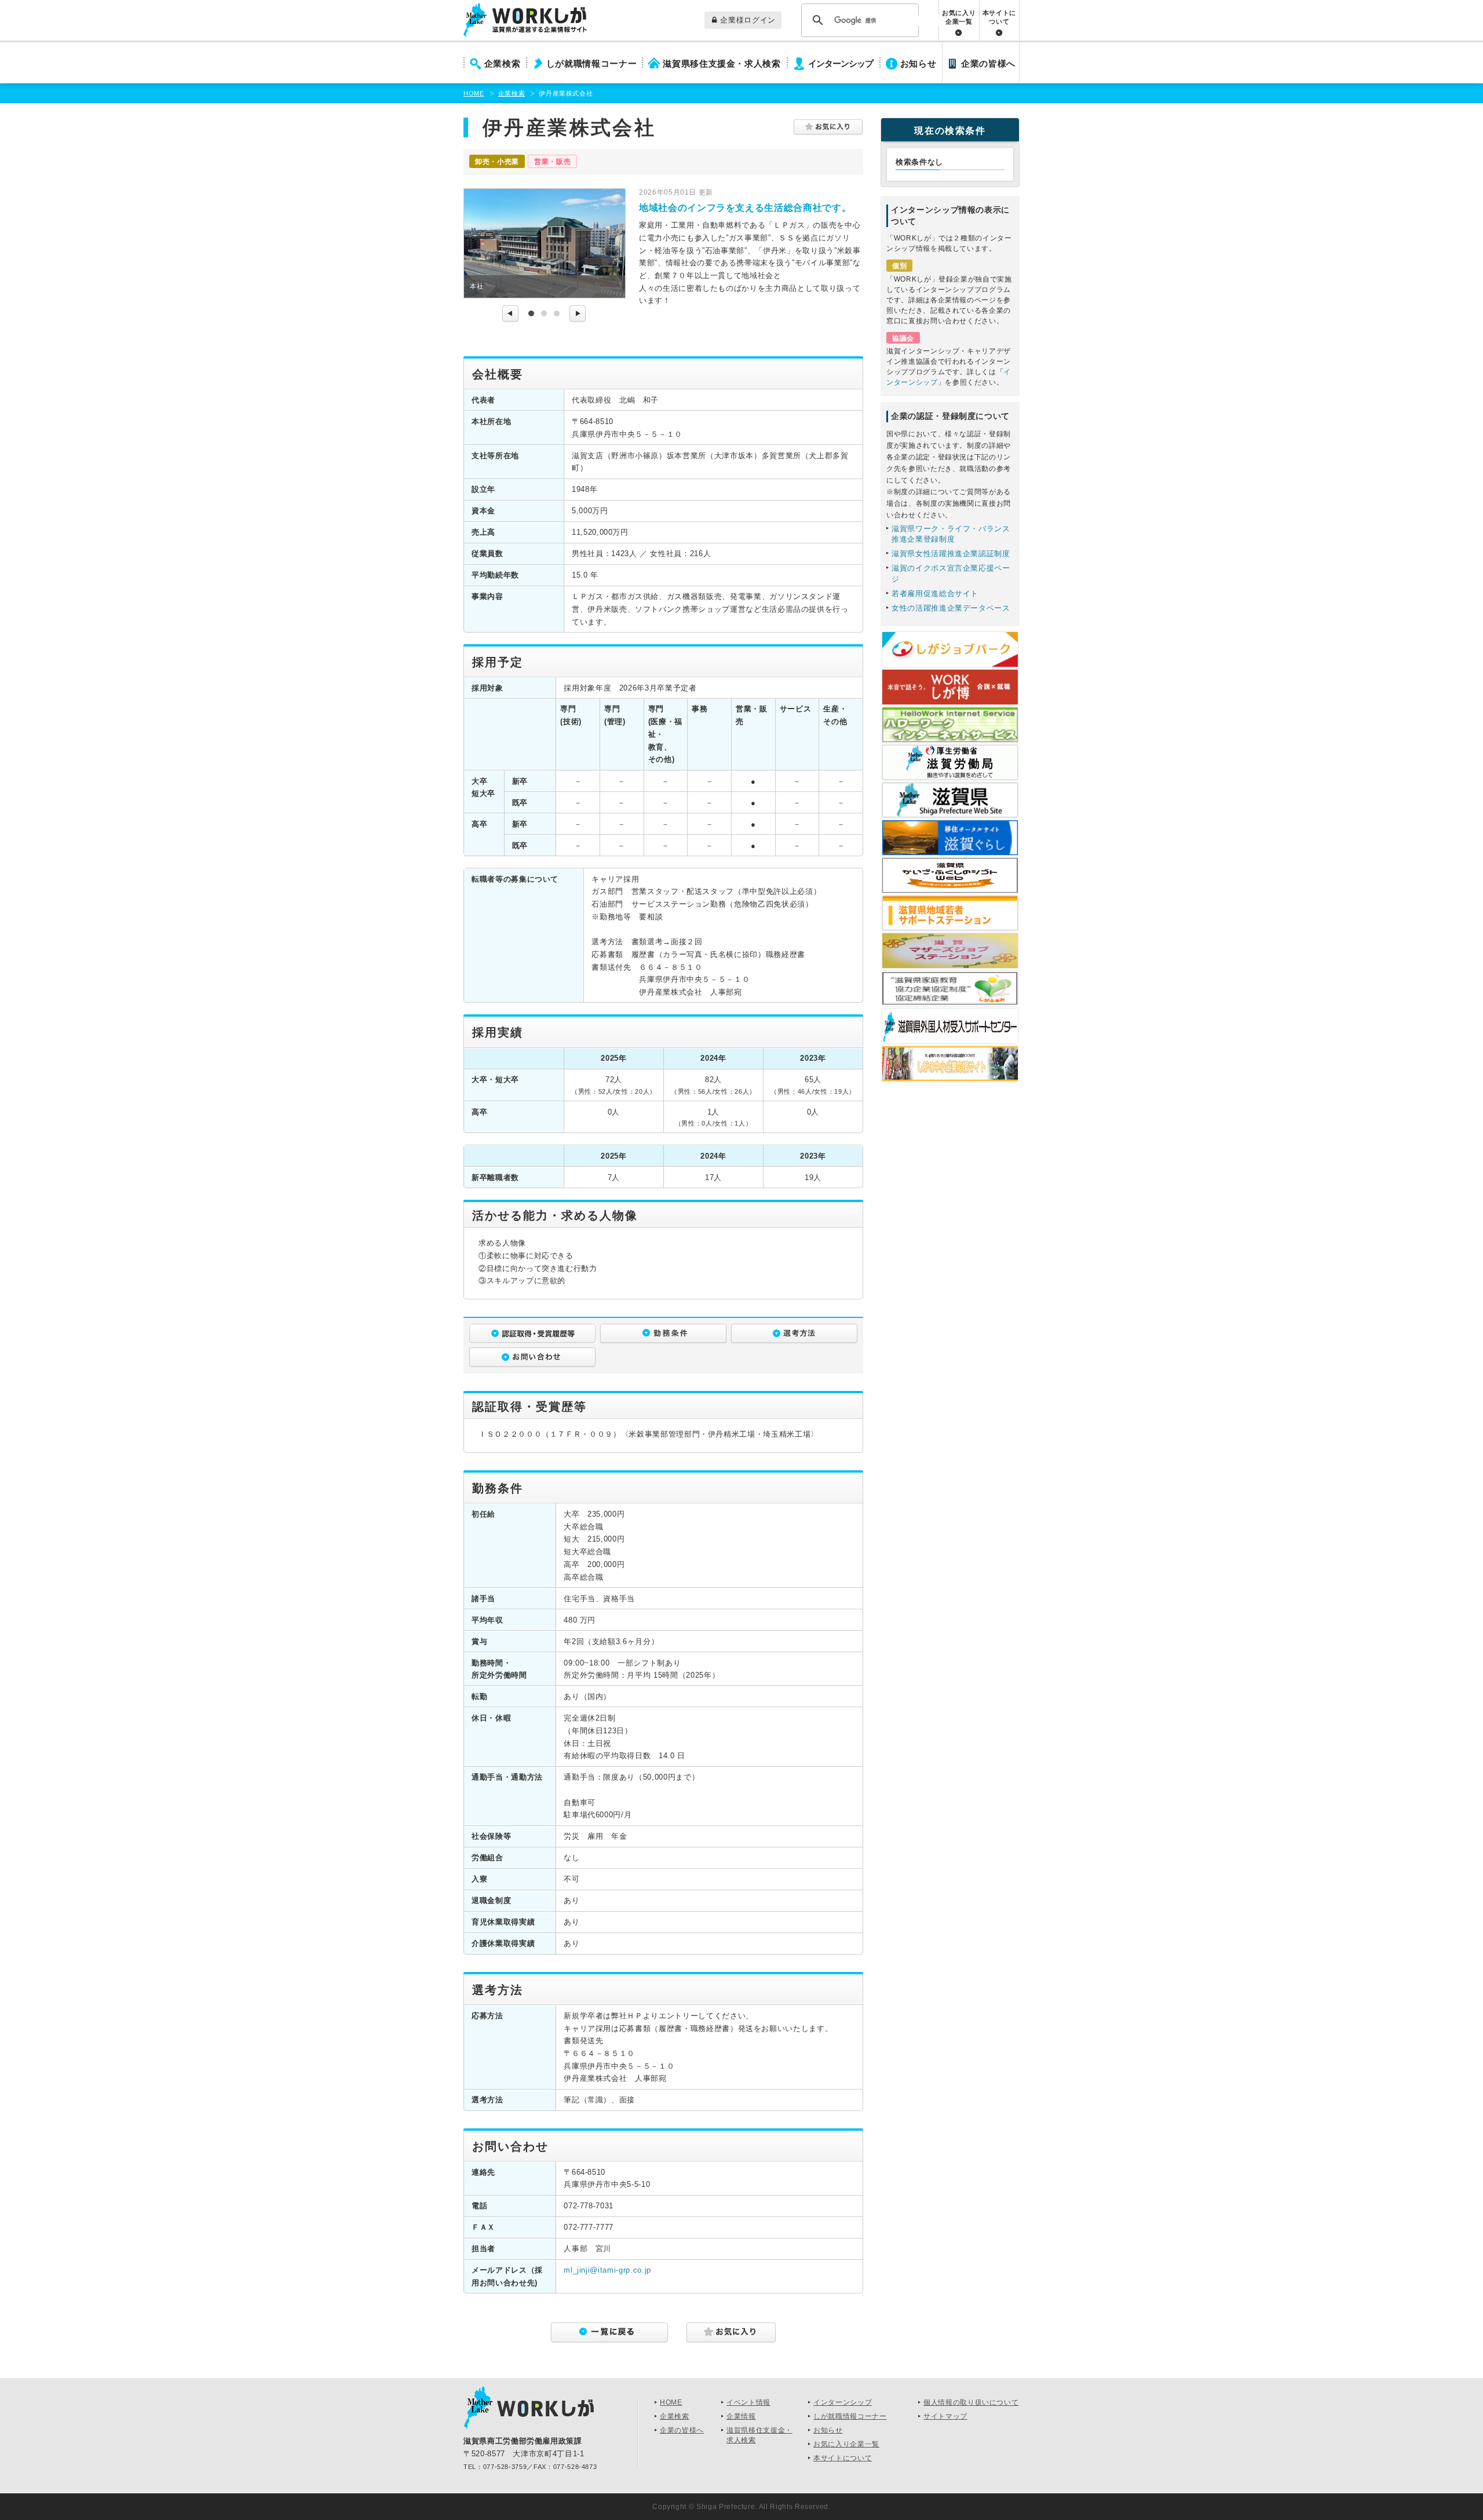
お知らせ (918, 64)
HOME (474, 93)
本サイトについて (999, 17)
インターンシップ (841, 64)
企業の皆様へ (988, 64)
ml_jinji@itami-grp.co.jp (607, 2270)
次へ (578, 314)
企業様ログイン (748, 20)
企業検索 (503, 64)
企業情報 (741, 2416)
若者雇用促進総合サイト (935, 594)
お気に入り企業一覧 (959, 17)
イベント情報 (748, 2402)
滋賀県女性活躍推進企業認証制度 (951, 554)
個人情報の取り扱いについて (971, 2402)
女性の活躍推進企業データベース (951, 608)
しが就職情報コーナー (592, 64)
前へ (510, 314)
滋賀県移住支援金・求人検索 (722, 64)
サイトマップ (945, 2416)
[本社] (545, 243)
